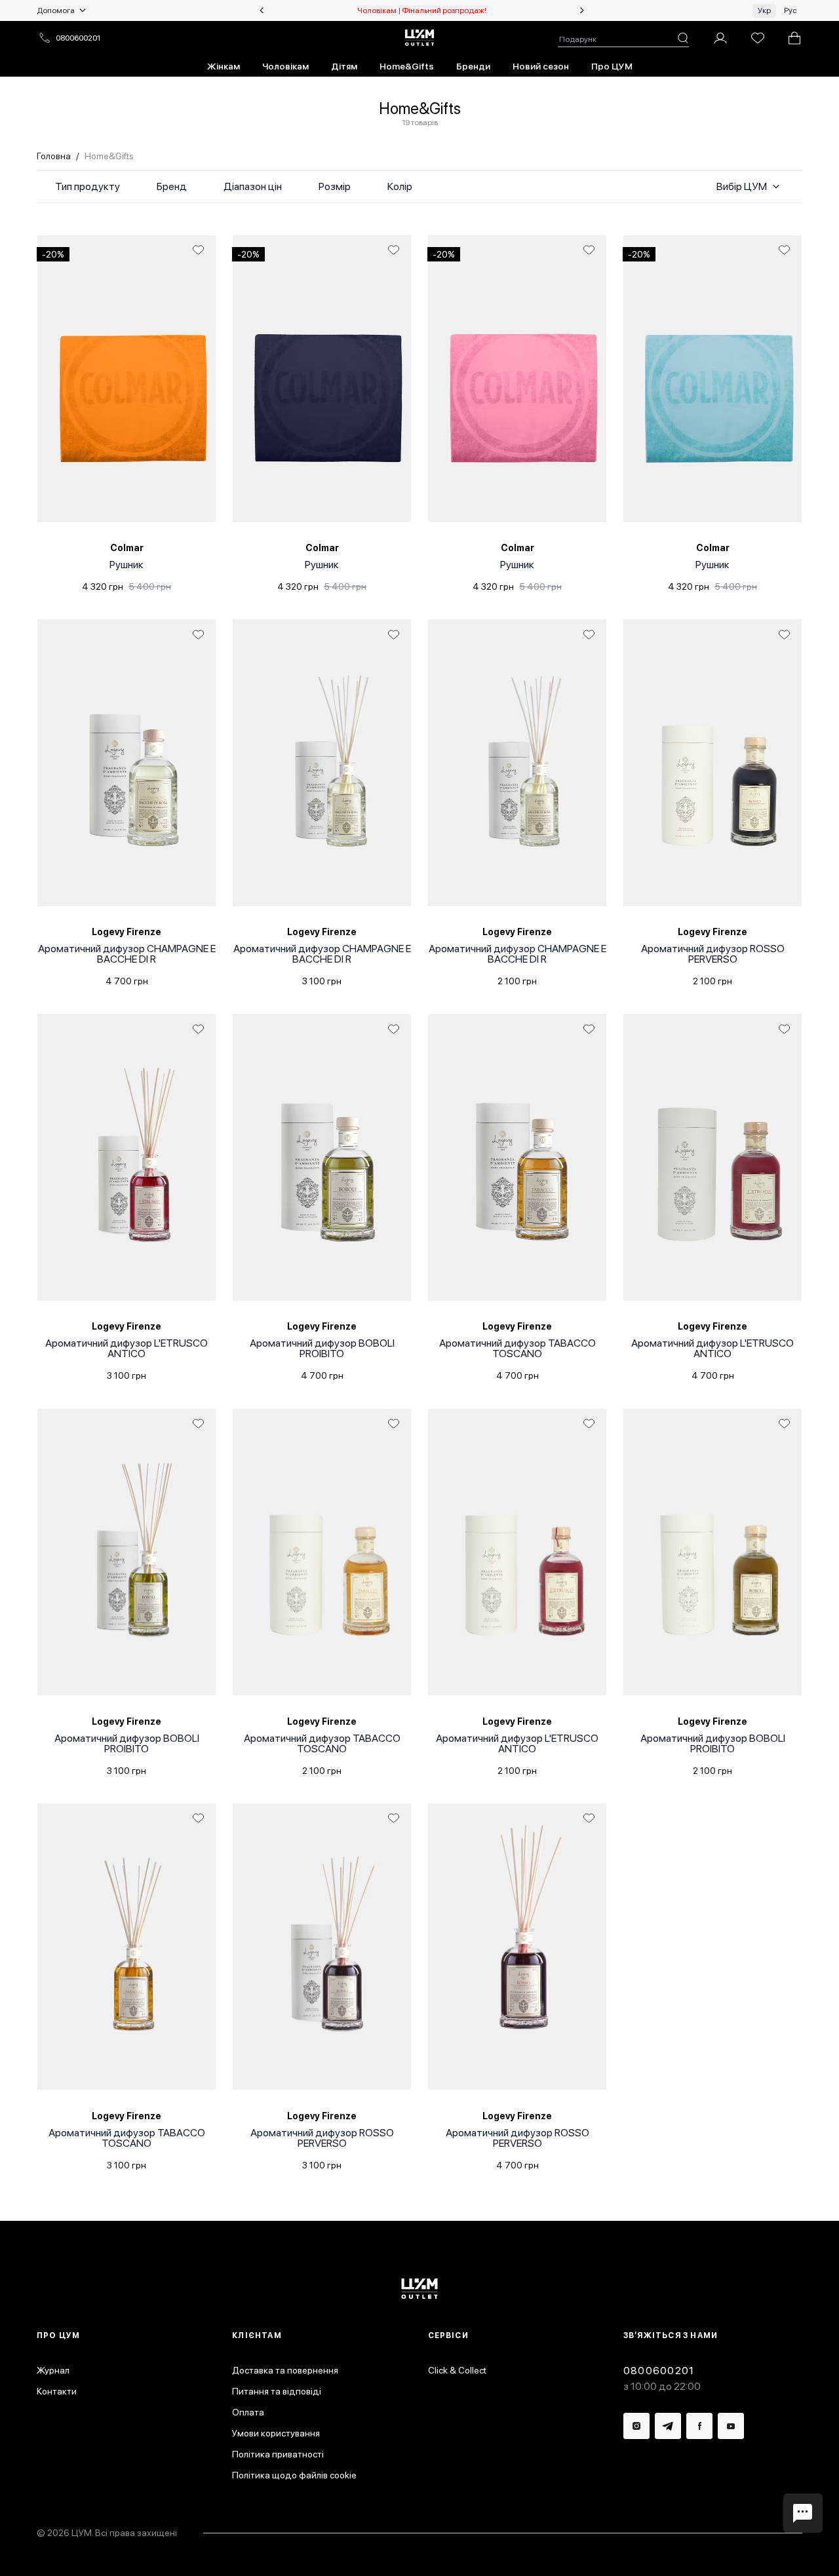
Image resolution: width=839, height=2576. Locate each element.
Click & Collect (457, 2370)
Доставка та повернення (285, 2370)
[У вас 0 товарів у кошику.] (794, 38)
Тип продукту (88, 186)
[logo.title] (420, 2289)
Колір (400, 186)
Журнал (53, 2370)
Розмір (335, 186)
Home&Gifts (407, 66)
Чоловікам (285, 66)
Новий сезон (541, 66)
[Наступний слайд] (582, 10)
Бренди (473, 66)
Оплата (248, 2412)
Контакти (57, 2391)
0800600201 (78, 38)
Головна (54, 156)
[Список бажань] (758, 38)
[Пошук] (683, 38)
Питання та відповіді (277, 2391)
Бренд (172, 186)
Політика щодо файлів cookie (294, 2475)
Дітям (344, 66)
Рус (790, 10)
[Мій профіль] (720, 38)
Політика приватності (278, 2454)
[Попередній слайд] (262, 10)
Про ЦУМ (612, 66)
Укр (764, 10)
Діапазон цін (253, 186)
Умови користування (276, 2433)
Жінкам (224, 66)
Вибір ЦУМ (742, 186)
